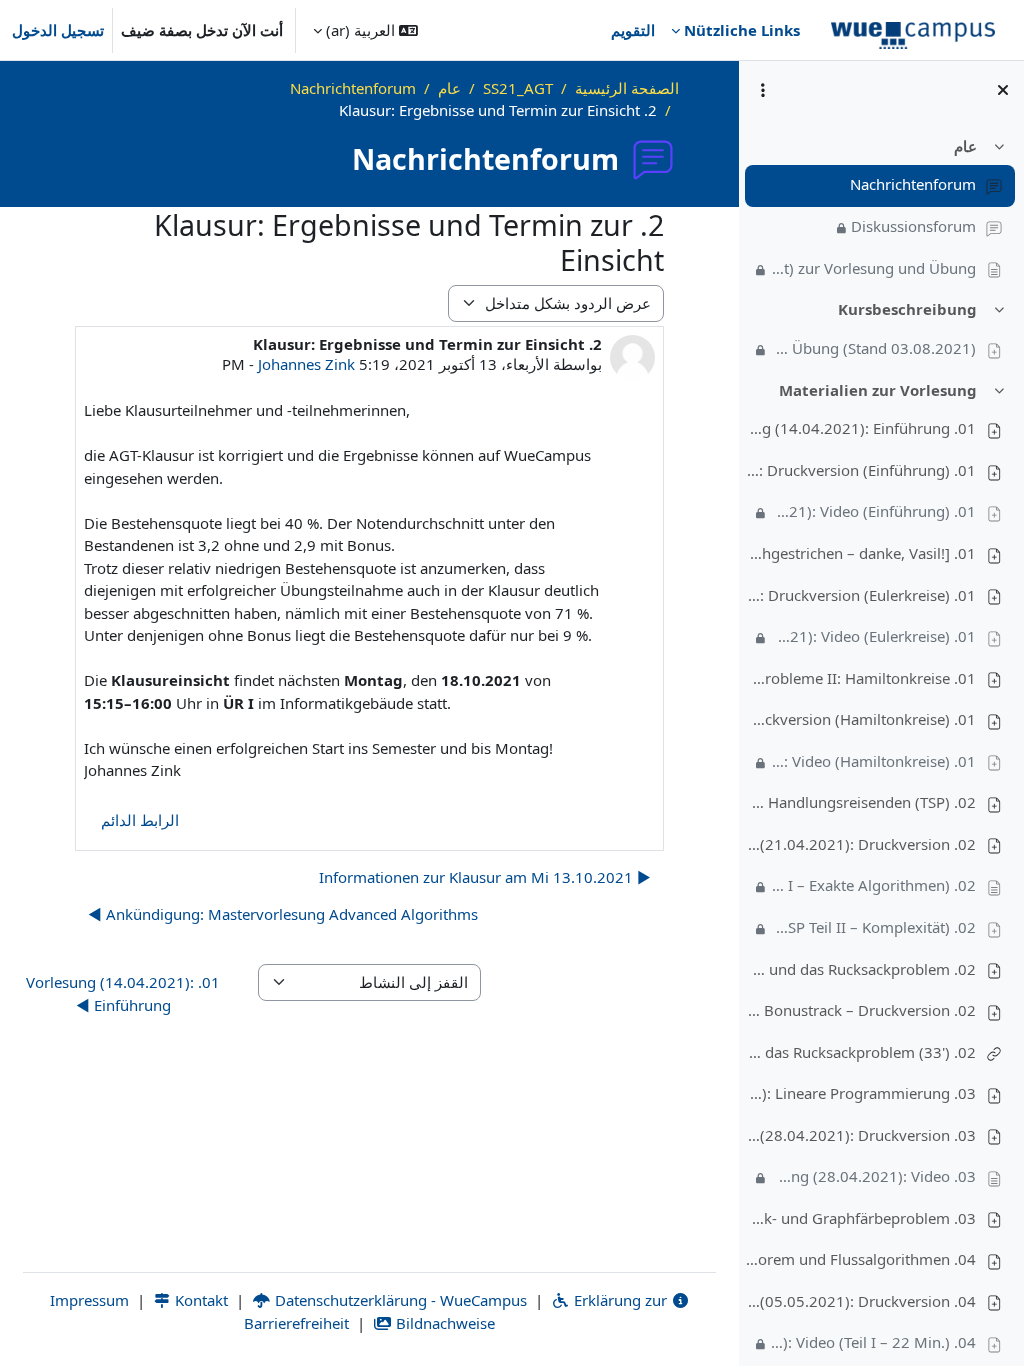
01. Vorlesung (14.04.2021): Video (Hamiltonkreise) (874, 761)
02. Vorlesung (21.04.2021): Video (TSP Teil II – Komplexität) (874, 927)
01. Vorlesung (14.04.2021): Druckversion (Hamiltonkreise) (861, 719)
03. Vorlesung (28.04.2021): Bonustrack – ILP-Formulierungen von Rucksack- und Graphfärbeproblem (861, 1218)
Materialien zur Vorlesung (878, 390)
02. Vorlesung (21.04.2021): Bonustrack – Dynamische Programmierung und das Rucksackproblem (861, 969)
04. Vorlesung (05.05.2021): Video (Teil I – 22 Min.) (874, 1342)
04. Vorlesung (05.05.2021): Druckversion (861, 1301)
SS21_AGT (518, 88)
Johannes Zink (306, 364)
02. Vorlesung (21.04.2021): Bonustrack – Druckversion (861, 1010)
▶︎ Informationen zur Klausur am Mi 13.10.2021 (485, 877)
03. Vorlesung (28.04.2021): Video (874, 1176)
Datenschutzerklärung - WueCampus (399, 1300)
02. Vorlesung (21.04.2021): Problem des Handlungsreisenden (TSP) (861, 802)
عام (965, 146)
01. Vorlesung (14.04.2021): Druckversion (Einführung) (861, 470)
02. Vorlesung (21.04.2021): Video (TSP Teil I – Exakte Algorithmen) (874, 885)
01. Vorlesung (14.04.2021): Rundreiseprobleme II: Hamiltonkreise (861, 678)
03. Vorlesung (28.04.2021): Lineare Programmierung (861, 1093)
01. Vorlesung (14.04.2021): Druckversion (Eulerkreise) (861, 595)
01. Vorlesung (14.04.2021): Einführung (861, 428)
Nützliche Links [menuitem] (742, 30)
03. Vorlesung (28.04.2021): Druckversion (861, 1135)
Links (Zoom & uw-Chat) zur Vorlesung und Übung (874, 268)
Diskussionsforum (913, 226)
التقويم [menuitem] (633, 30)
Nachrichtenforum (913, 184)
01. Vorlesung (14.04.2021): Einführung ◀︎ (123, 993)
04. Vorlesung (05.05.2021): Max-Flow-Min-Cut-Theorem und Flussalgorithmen (861, 1259)
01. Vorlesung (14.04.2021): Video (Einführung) (874, 511)
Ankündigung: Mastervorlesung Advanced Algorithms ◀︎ (283, 914)
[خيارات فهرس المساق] (763, 90)
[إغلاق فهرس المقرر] (1003, 90)
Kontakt (199, 1300)
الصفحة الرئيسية (627, 88)
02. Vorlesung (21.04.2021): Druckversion (861, 844)
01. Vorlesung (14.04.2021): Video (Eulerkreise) (874, 636)
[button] (365, 30)
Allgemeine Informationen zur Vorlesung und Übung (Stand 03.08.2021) (874, 348)
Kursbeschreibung (907, 309)
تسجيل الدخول (58, 30)
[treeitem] (881, 208)
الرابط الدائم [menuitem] (140, 820)
